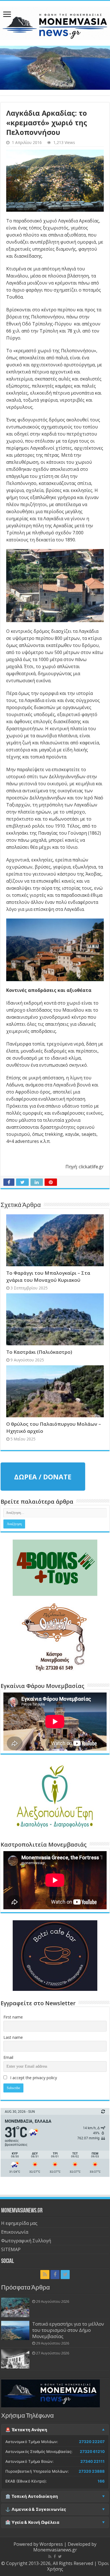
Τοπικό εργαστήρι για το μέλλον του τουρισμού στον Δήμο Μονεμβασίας (68, 2330)
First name (13, 2017)
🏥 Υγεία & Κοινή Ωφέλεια (32, 2522)
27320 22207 (92, 2442)
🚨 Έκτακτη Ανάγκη (26, 2430)
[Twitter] (65, 2275)
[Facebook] (55, 2275)
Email (8, 2057)
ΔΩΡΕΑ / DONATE (43, 1477)
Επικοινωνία (15, 2232)
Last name (13, 2037)
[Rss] (45, 2275)
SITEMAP (11, 2249)
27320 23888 (92, 2471)
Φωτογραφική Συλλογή (26, 2241)
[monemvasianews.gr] (55, 22)
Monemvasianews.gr (55, 2550)
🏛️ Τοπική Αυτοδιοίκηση (32, 2496)
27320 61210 (92, 2452)
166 (101, 2481)
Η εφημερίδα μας (19, 2223)
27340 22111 (93, 2461)
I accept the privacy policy (33, 2078)
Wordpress (51, 2544)
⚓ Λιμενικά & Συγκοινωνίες (36, 2509)
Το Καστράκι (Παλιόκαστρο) (39, 1352)
